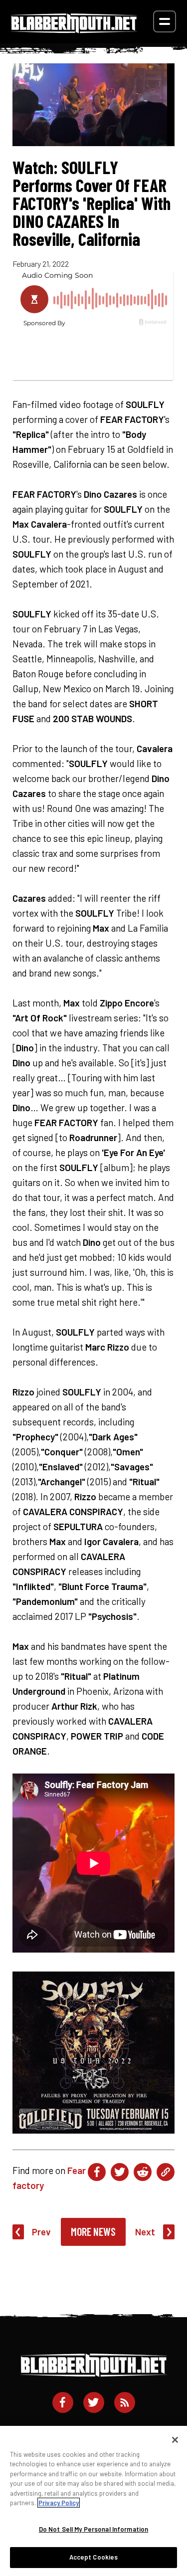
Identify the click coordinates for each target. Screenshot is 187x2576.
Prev (41, 2232)
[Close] (175, 2440)
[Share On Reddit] (143, 2172)
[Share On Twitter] (120, 2172)
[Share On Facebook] (97, 2172)
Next (145, 2232)
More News (93, 2231)
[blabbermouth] (74, 30)
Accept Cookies (94, 2557)
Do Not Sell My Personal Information (94, 2529)
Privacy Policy (59, 2503)
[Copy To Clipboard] (166, 2172)
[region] (93, 2501)
